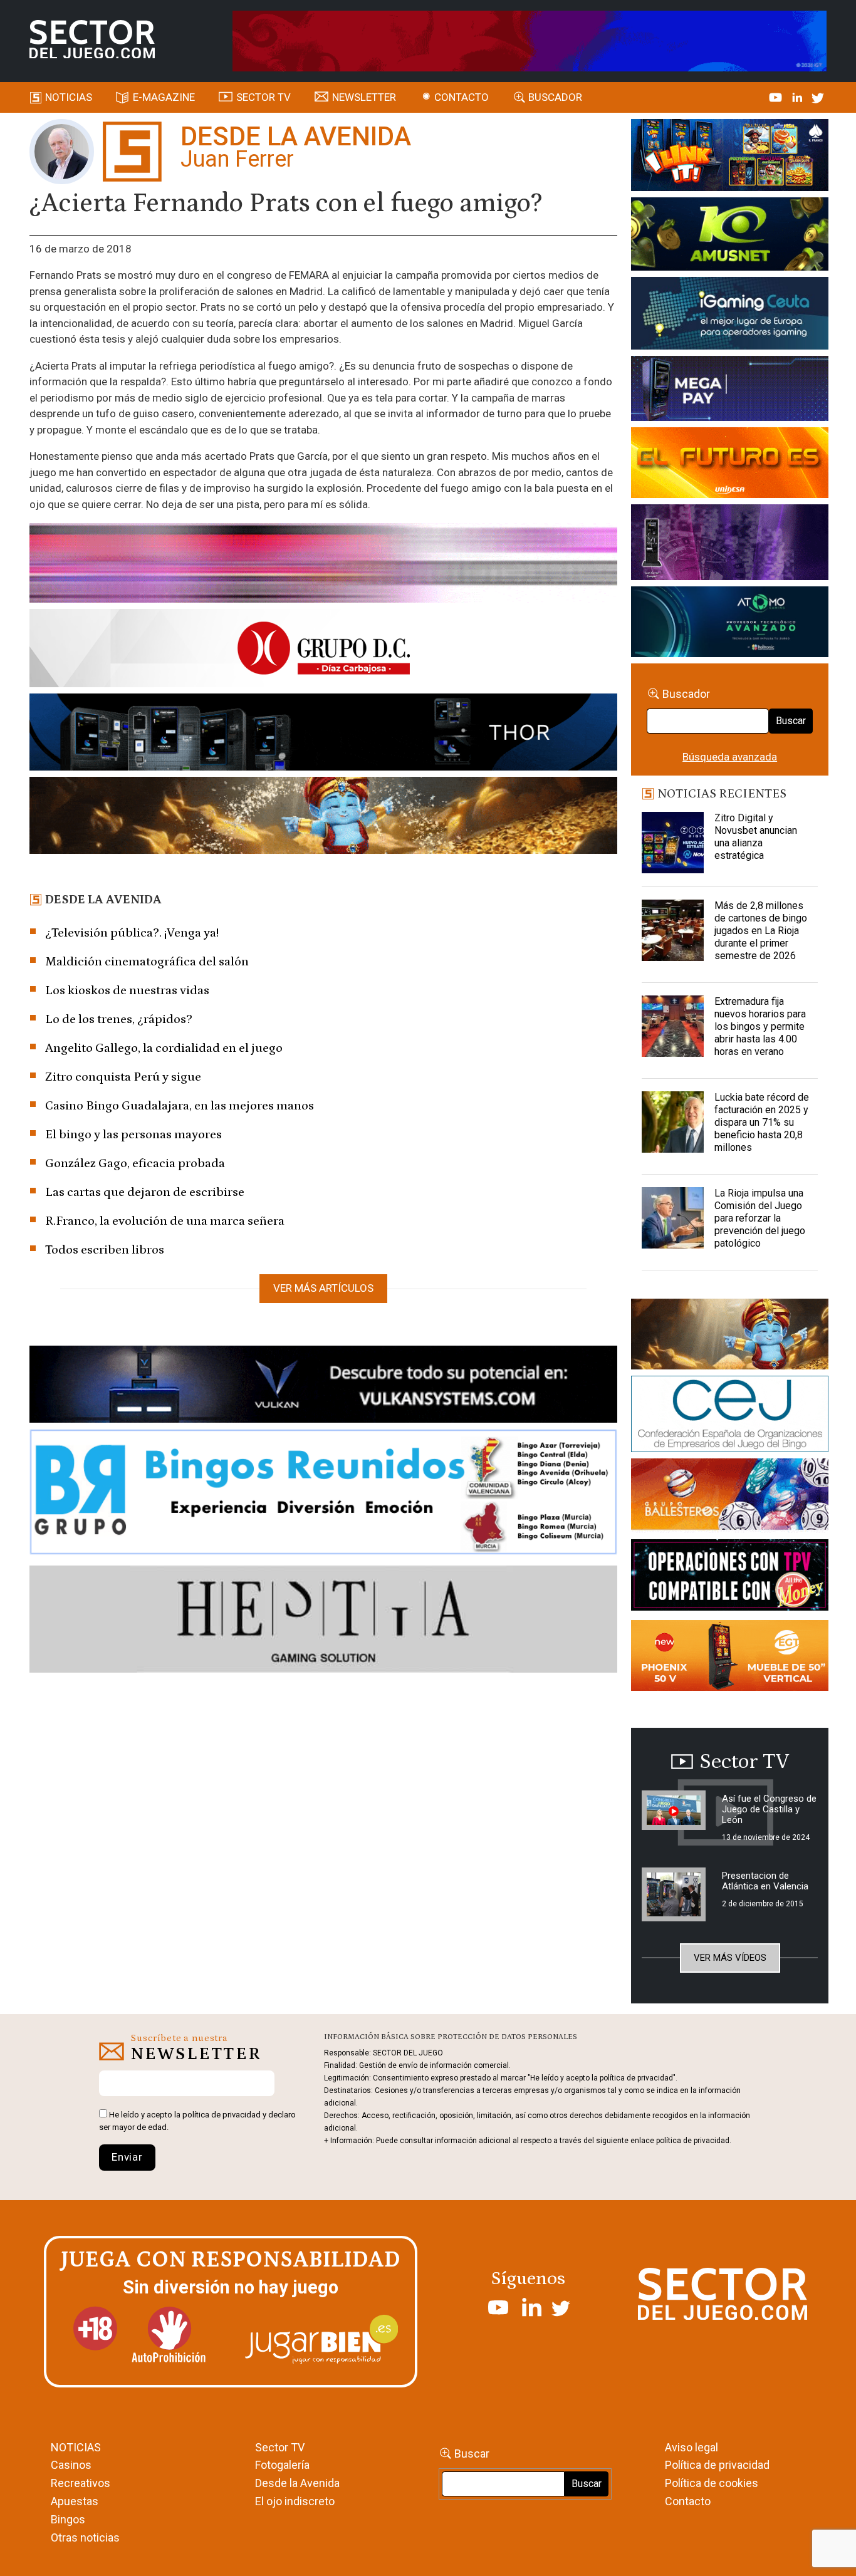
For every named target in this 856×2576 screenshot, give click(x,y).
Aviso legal (692, 2447)
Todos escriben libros (105, 1250)
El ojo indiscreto (295, 2501)
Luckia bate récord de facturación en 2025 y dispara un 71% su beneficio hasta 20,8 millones (762, 1122)
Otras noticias (85, 2537)
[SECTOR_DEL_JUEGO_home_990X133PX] (323, 565)
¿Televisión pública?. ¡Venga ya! (132, 933)
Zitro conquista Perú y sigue (123, 1077)
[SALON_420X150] (729, 465)
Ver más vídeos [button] (730, 1958)
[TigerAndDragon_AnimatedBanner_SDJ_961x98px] (530, 40)
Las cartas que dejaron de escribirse (145, 1192)
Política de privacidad (717, 2465)
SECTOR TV (264, 97)
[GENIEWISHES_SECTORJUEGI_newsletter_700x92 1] (323, 818)
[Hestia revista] (323, 1621)
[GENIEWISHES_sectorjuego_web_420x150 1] (729, 1336)
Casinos (71, 2465)
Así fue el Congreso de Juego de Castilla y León (769, 1809)
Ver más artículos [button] (323, 1288)
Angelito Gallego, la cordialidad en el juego (164, 1048)
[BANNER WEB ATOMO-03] (729, 624)
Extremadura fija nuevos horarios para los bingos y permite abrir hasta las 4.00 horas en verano (760, 1026)
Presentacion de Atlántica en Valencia (765, 1881)
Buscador (555, 97)
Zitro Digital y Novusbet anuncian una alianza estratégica (756, 837)
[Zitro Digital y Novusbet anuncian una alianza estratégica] (672, 843)
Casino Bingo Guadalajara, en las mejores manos (180, 1106)
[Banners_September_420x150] (729, 1658)
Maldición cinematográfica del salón (147, 962)
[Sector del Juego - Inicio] (92, 39)
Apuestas (75, 2501)
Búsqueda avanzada (730, 757)
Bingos (68, 2519)
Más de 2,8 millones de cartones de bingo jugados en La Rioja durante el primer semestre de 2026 (761, 931)
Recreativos (81, 2483)
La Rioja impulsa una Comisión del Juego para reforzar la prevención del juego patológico (760, 1218)
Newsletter (364, 97)
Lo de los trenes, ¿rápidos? (119, 1019)
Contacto (462, 97)
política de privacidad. (694, 2141)
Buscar (791, 721)
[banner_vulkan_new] (323, 1386)
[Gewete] (729, 544)
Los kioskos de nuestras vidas (127, 990)
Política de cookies (712, 2483)
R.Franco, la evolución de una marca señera (165, 1221)
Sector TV (280, 2447)
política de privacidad (222, 2115)
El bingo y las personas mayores (133, 1135)
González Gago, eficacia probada (135, 1163)
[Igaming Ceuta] (729, 316)
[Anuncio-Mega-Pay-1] (729, 391)
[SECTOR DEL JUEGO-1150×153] (323, 650)
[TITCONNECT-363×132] (729, 1577)
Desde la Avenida (297, 2483)
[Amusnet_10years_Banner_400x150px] (729, 236)
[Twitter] (818, 97)
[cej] (729, 1416)
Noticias (69, 97)
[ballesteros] (729, 1498)
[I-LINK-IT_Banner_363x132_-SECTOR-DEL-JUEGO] (729, 157)
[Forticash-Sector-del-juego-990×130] (323, 734)
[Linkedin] (798, 97)
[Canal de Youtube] (777, 97)
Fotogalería (282, 2465)
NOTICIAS (76, 2447)
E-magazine (164, 97)
